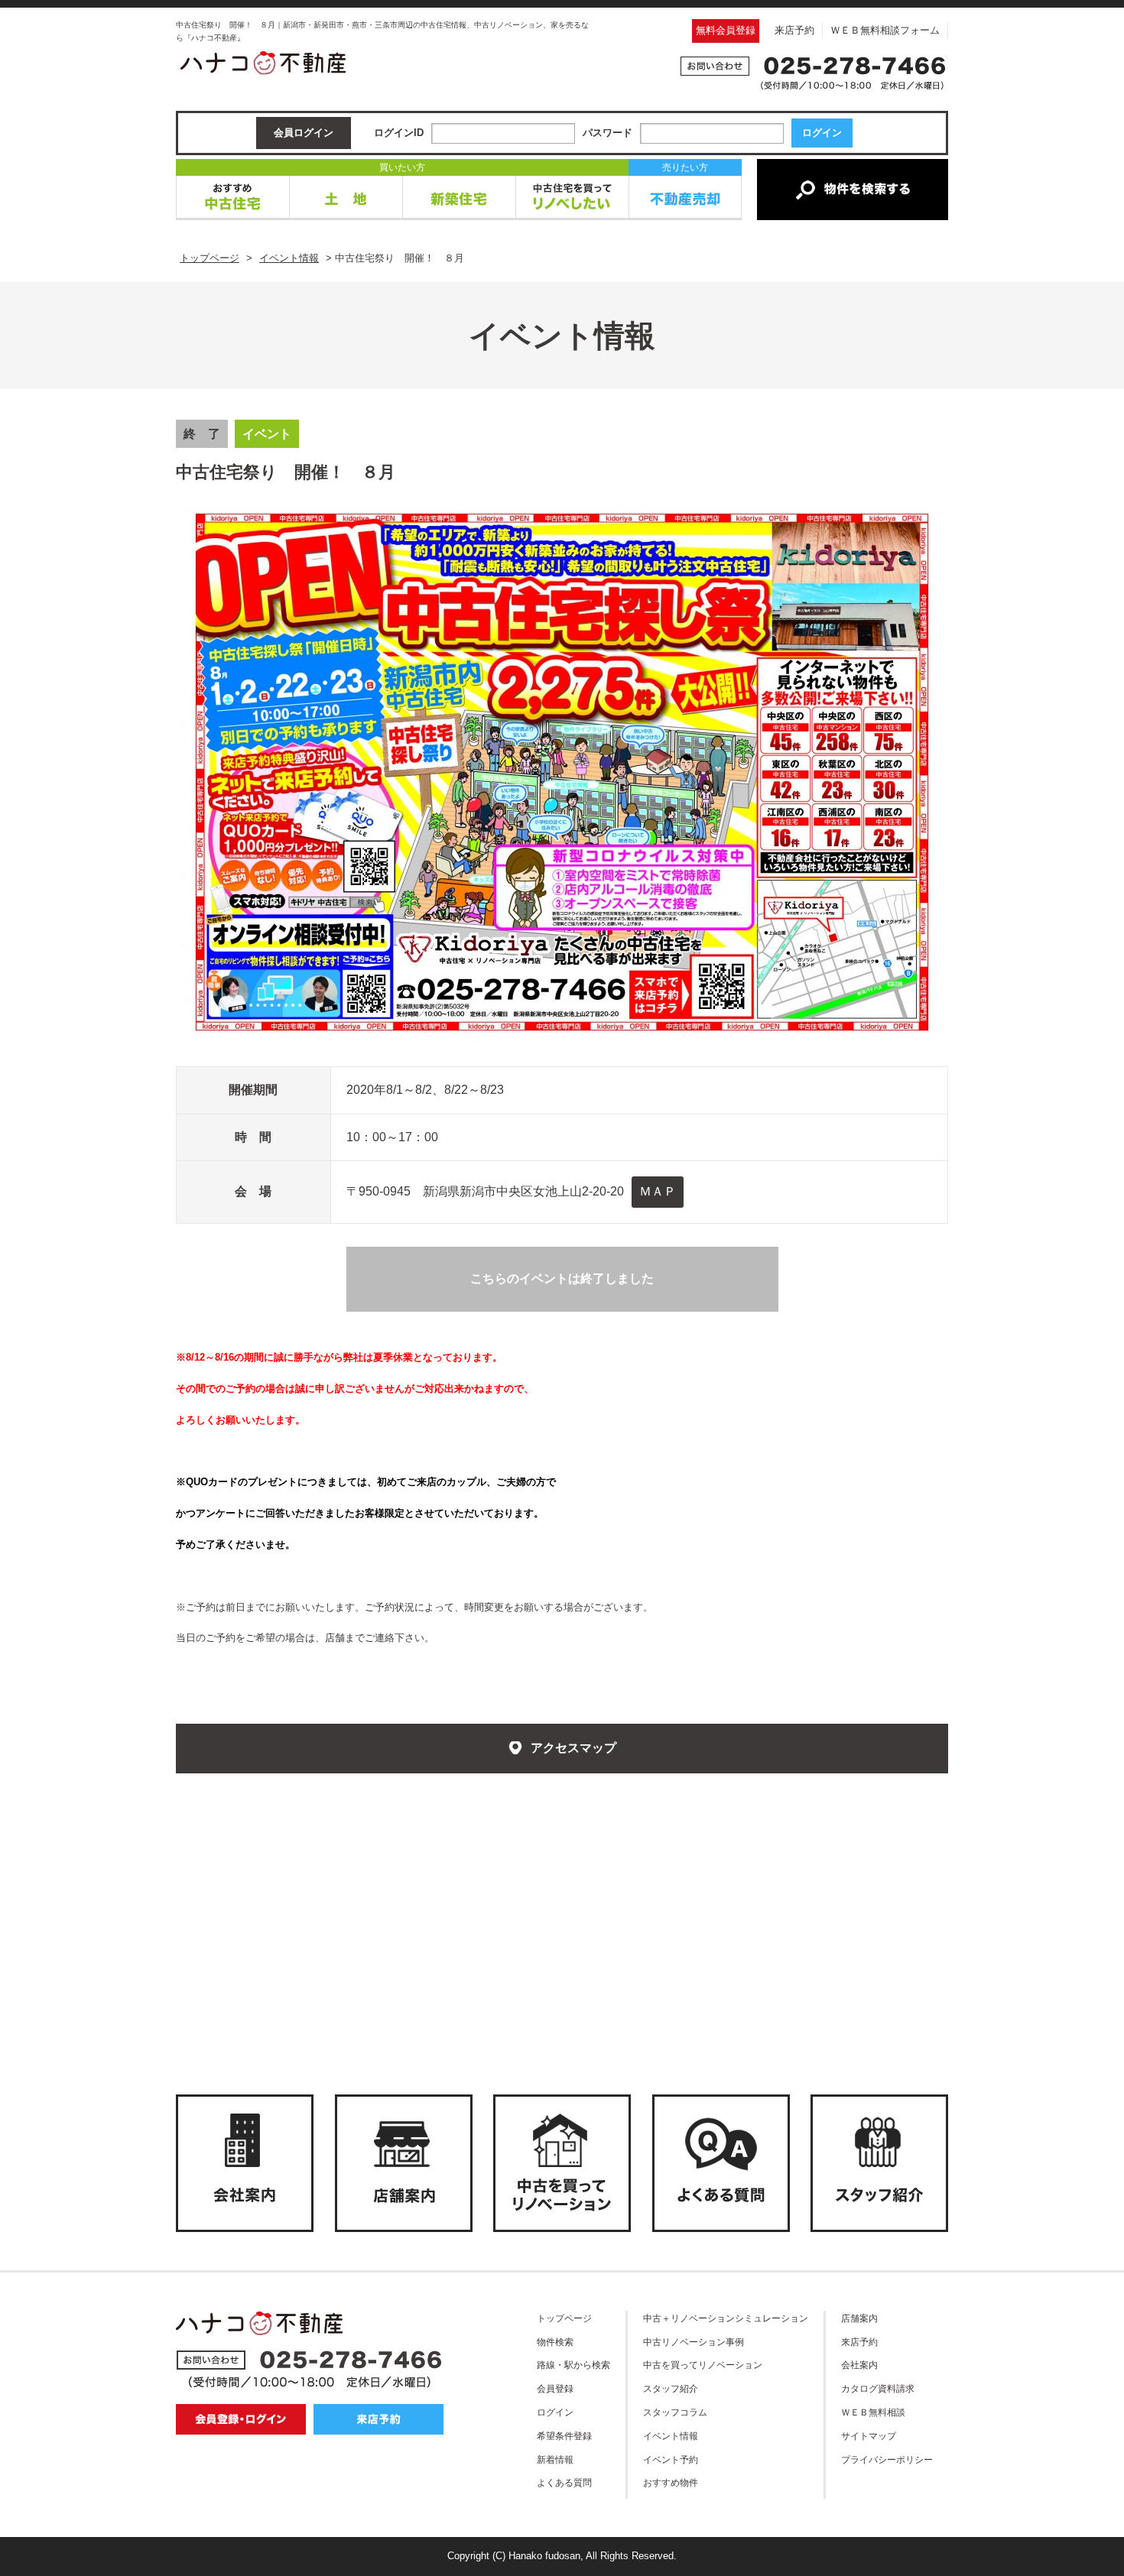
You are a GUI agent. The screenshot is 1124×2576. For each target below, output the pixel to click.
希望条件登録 (564, 2436)
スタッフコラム (675, 2412)
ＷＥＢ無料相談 (873, 2412)
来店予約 (794, 30)
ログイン (555, 2412)
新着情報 (555, 2459)
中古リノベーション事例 (694, 2342)
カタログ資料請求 (878, 2388)
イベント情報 (671, 2436)
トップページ (564, 2318)
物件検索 (555, 2342)
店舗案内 (859, 2318)
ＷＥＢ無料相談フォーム (885, 30)
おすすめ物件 (671, 2482)
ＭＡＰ (658, 1191)
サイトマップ (869, 2436)
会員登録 (555, 2388)
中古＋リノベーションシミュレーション (726, 2318)
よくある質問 (564, 2482)
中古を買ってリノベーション (703, 2365)
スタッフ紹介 (671, 2388)
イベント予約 (671, 2459)
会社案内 (859, 2365)
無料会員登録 (726, 30)
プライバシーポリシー (887, 2459)
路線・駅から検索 (573, 2365)
